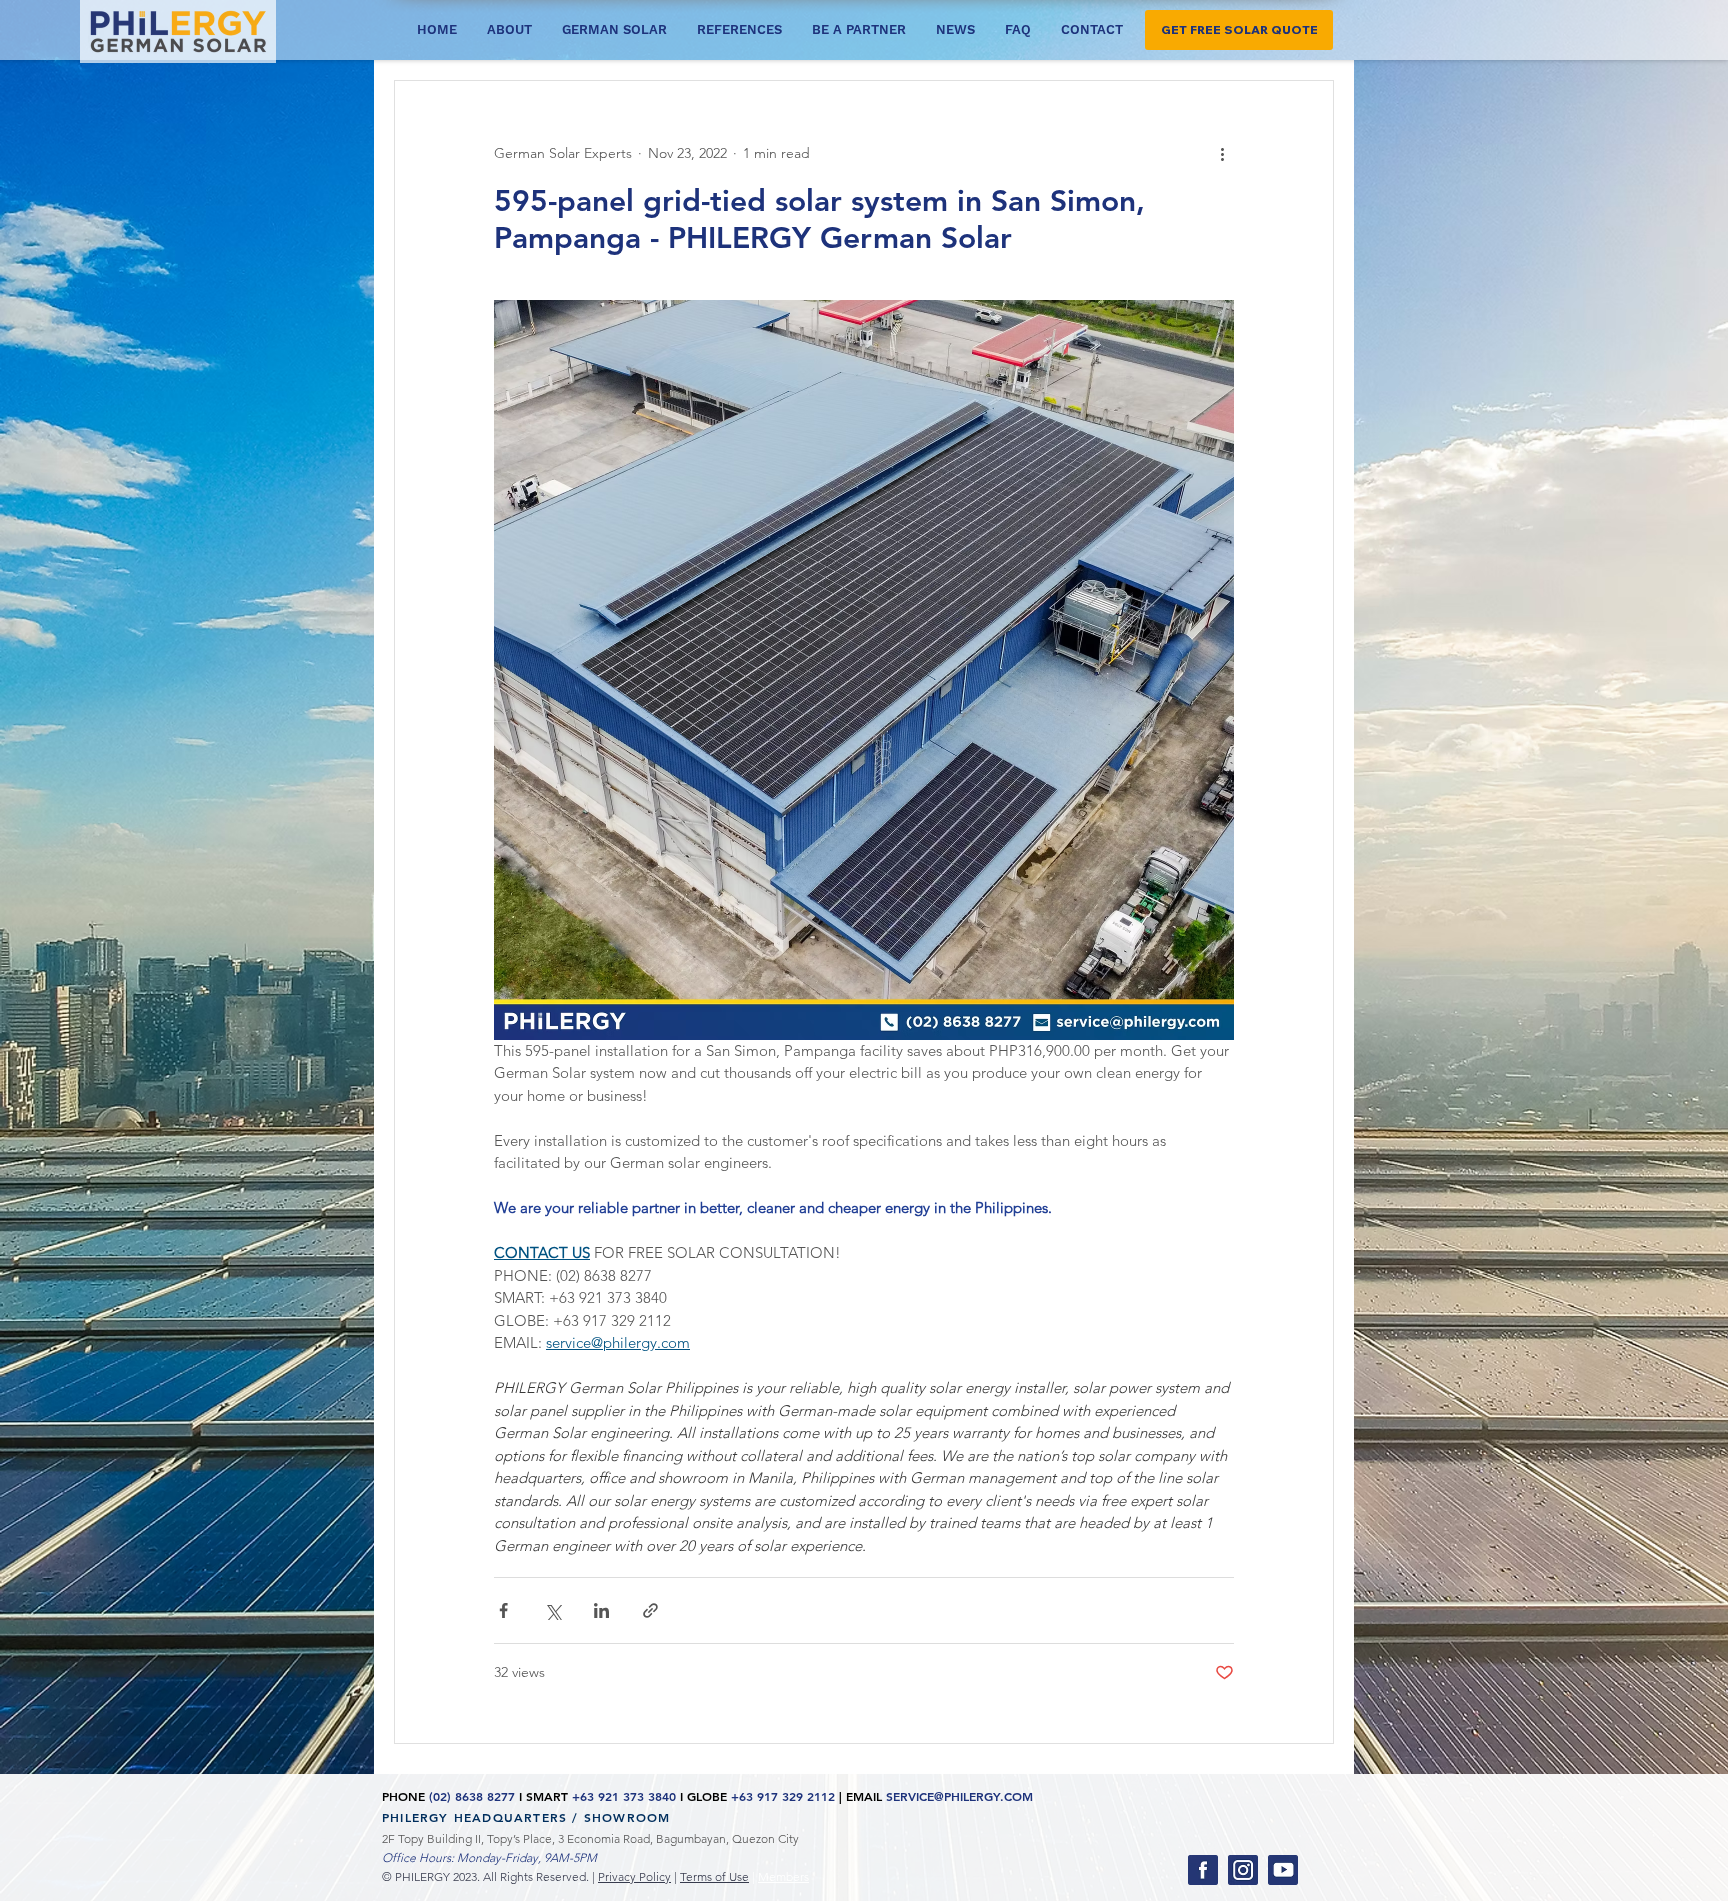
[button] (1239, 30)
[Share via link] (650, 1610)
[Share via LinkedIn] (601, 1610)
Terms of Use (714, 1876)
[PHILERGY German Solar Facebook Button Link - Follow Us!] (1203, 1870)
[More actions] (1222, 153)
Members (783, 1876)
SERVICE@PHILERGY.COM (959, 1796)
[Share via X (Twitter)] (552, 1610)
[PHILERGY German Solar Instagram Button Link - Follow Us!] (1243, 1870)
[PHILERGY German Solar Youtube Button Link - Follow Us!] (1283, 1870)
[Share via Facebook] (503, 1610)
